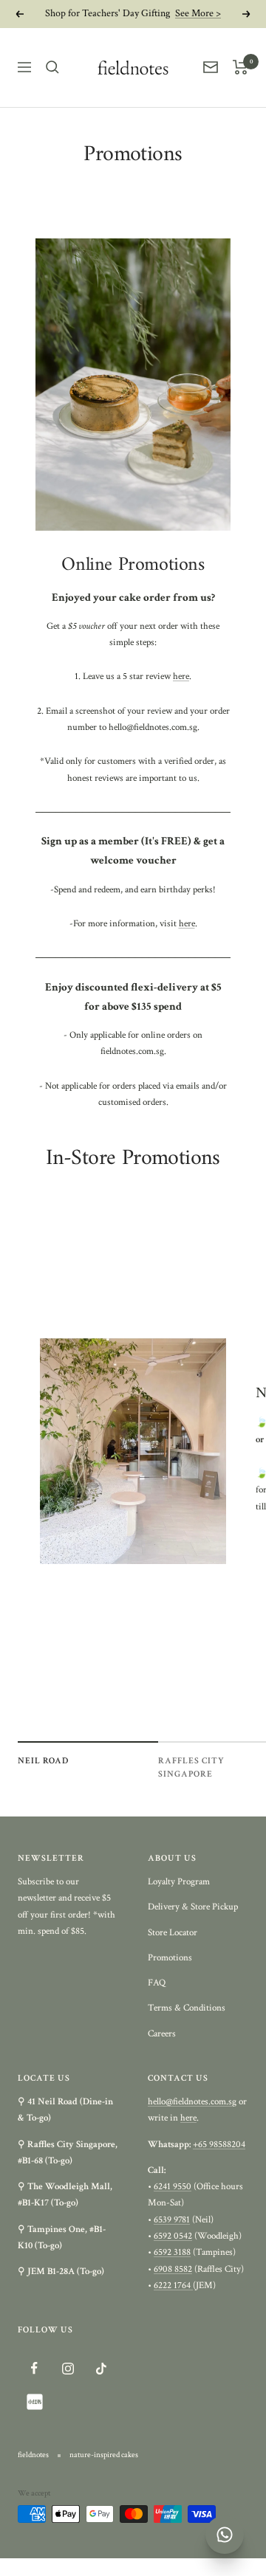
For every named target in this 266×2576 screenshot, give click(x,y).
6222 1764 (173, 2286)
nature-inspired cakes (104, 2455)
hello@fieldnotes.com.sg (192, 2102)
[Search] (52, 67)
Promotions (170, 1958)
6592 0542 (173, 2236)
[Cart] (241, 67)
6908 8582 (173, 2269)
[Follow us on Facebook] (34, 2368)
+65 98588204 (219, 2145)
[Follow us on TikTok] (101, 2368)
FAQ (157, 1983)
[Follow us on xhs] (34, 2401)
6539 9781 (172, 2220)
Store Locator (173, 1933)
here (181, 676)
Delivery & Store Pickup (193, 1907)
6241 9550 (173, 2187)
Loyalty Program (179, 1882)
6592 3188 (172, 2252)
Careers (162, 2034)
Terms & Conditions (187, 2008)
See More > (198, 13)
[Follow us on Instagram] (68, 2368)
